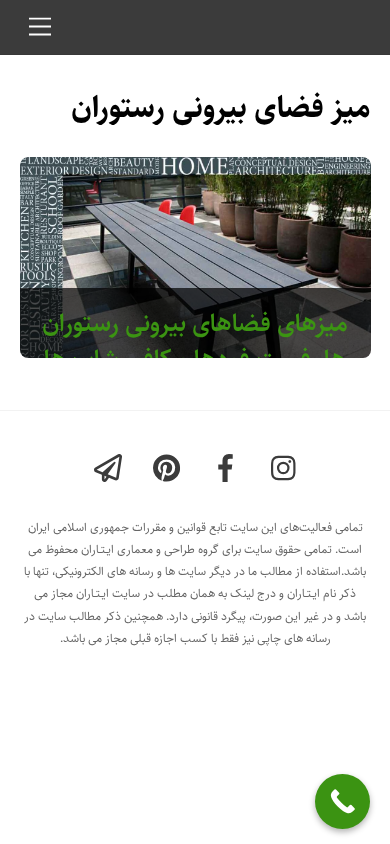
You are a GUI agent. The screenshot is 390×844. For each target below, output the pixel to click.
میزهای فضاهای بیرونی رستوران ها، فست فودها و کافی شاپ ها (195, 341)
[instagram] (288, 470)
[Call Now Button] (342, 801)
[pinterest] (170, 470)
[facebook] (229, 470)
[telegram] (111, 470)
